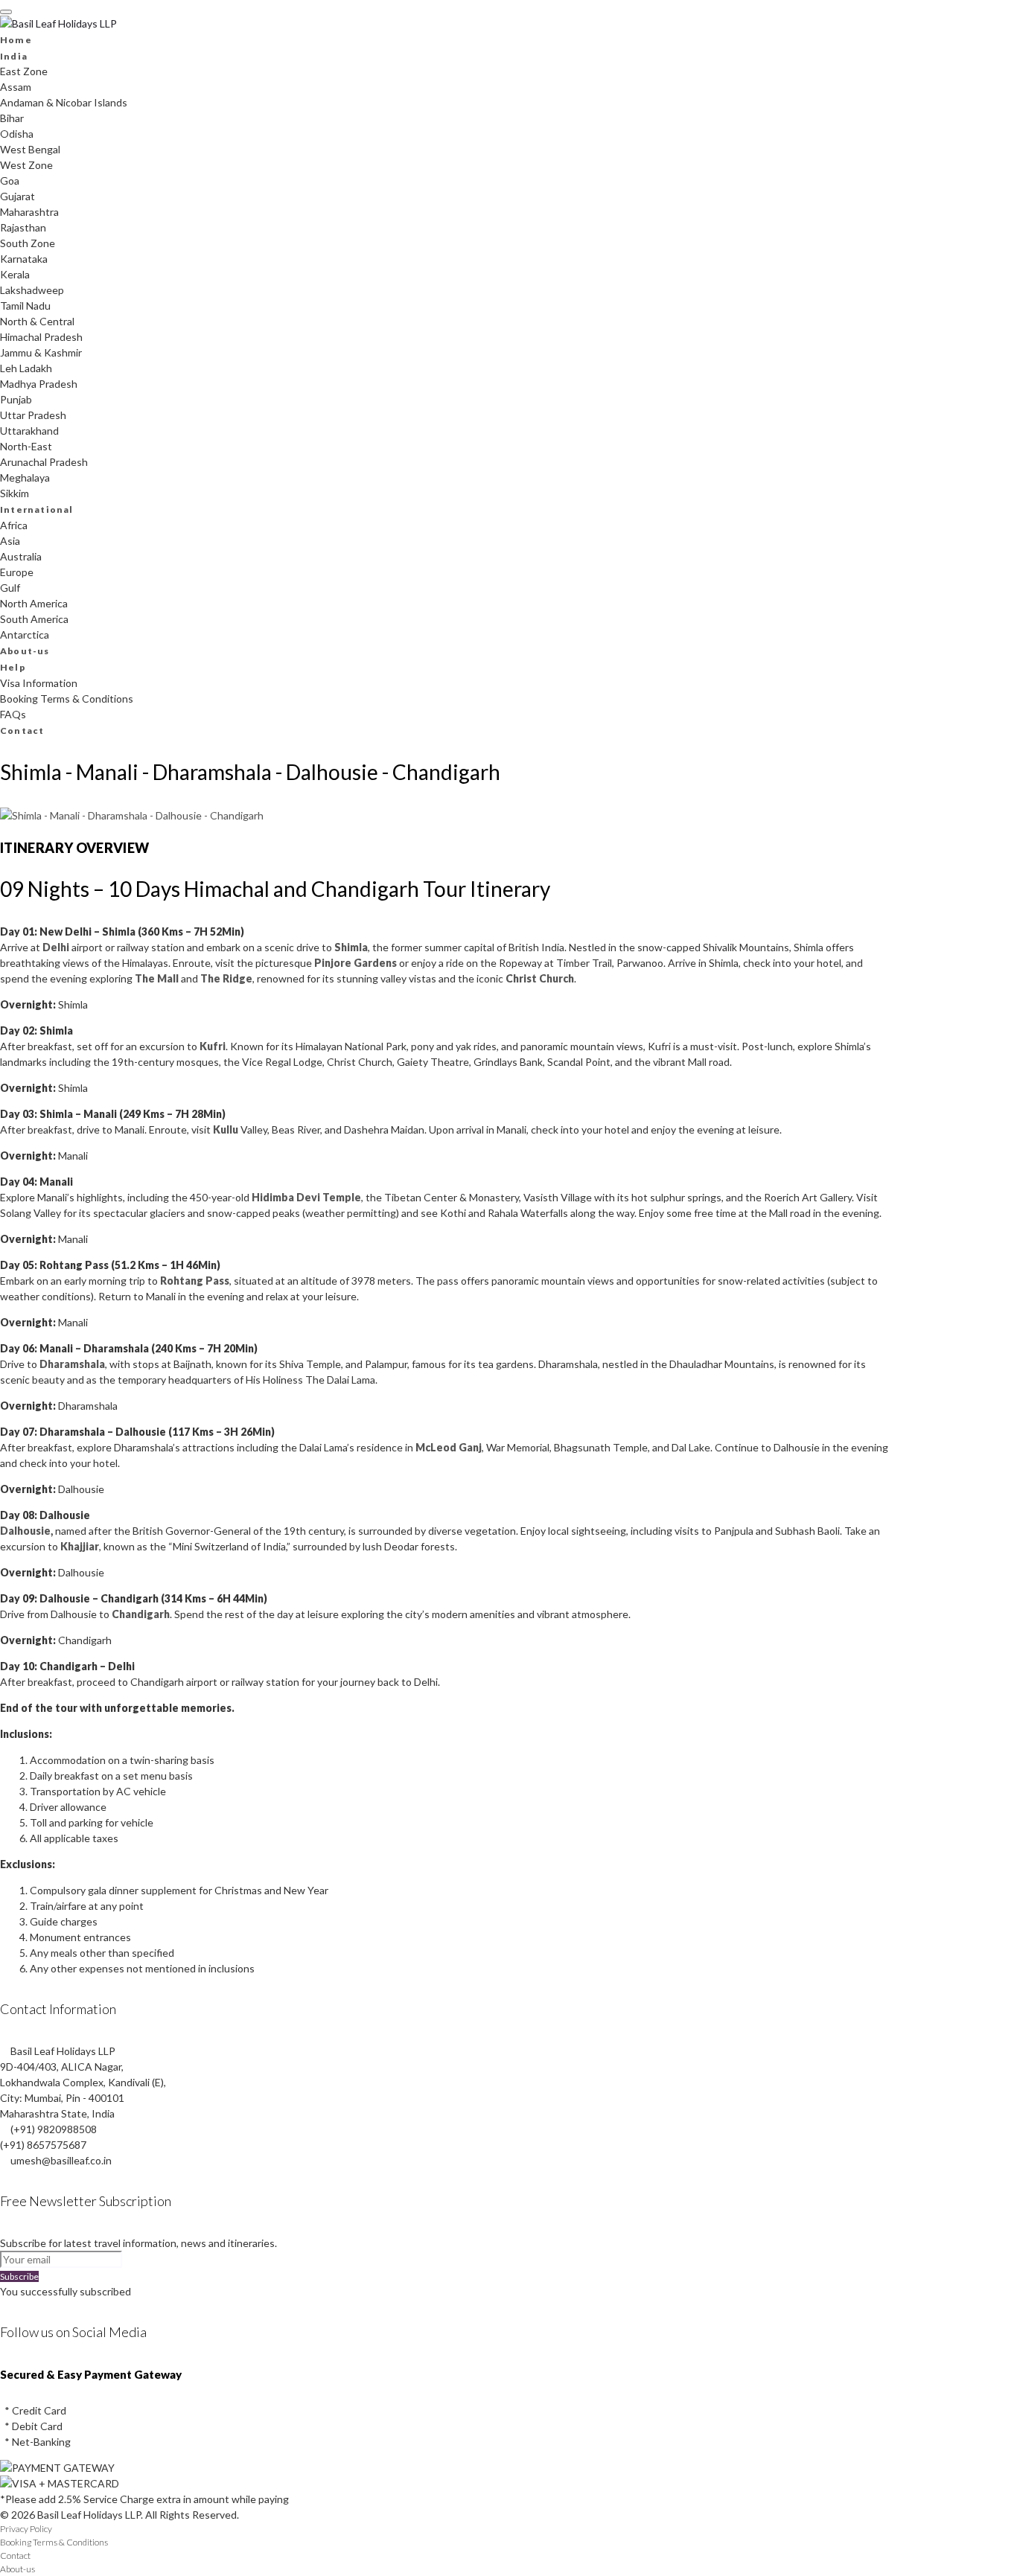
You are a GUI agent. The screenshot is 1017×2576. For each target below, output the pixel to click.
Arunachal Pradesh (44, 462)
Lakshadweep (32, 290)
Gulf (10, 588)
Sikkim (15, 493)
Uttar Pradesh (33, 415)
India (14, 56)
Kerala (15, 274)
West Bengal (30, 149)
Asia (10, 541)
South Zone (28, 243)
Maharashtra (29, 212)
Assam (16, 87)
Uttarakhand (29, 431)
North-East (26, 446)
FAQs (13, 714)
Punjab (16, 399)
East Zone (24, 71)
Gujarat (17, 196)
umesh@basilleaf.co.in (61, 2160)
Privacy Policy (26, 2529)
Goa (10, 180)
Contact (22, 731)
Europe (17, 572)
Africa (14, 525)
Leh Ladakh (26, 368)
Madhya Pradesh (39, 384)
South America (34, 619)
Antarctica (25, 635)
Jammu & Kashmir (41, 352)
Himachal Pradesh (41, 337)
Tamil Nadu (25, 306)
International (37, 509)
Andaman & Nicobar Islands (64, 102)
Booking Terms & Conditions (67, 699)
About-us (25, 651)
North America (34, 603)
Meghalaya (25, 477)
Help (13, 667)
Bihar (12, 118)
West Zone (26, 165)
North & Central (37, 321)
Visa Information (39, 683)
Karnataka (24, 259)
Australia (21, 556)
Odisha (17, 134)
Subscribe (19, 2276)
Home (16, 40)
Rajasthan (23, 227)
